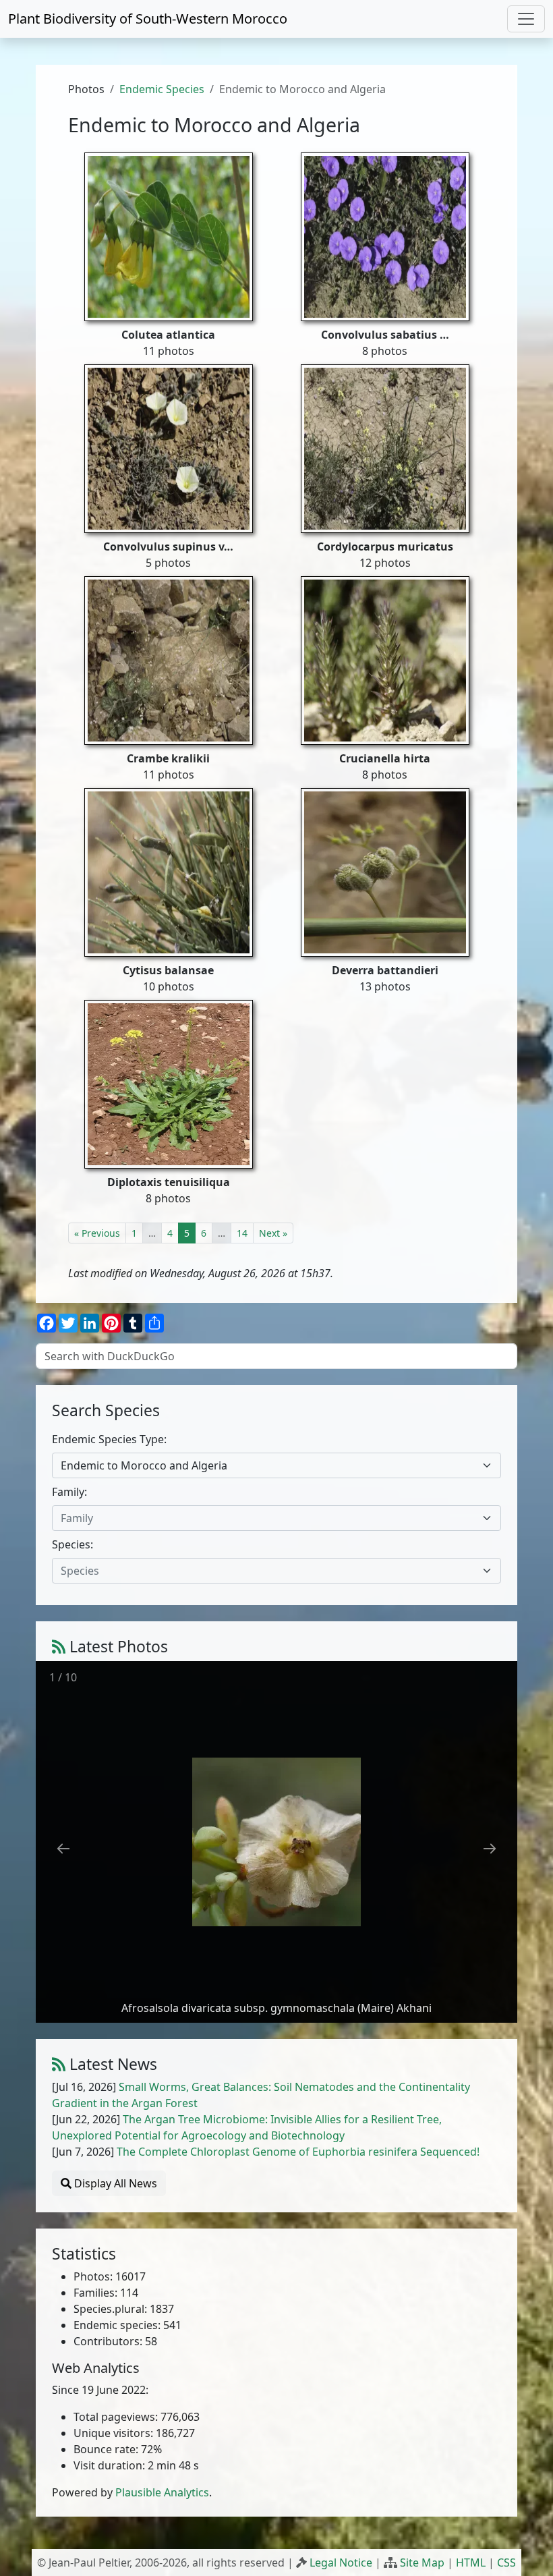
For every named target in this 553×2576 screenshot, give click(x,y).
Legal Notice (341, 2563)
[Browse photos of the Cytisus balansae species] (169, 872)
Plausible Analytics (162, 2492)
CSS (506, 2563)
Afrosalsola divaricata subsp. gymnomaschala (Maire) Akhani (276, 2008)
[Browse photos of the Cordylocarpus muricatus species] (385, 448)
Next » (273, 1233)
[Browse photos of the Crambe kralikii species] (169, 660)
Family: (69, 1492)
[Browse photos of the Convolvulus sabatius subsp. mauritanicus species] (385, 236)
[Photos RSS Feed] (59, 1647)
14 (242, 1233)
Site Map (422, 2563)
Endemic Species (162, 89)
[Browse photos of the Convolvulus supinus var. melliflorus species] (169, 448)
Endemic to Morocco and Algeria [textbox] (144, 1465)
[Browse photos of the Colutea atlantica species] (169, 236)
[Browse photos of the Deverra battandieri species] (385, 872)
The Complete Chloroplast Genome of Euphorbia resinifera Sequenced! (298, 2152)
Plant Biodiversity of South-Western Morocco (148, 19)
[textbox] (268, 1518)
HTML (471, 2563)
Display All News (114, 2183)
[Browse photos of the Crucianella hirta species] (385, 660)
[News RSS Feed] (59, 2064)
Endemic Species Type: (109, 1439)
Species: (72, 1544)
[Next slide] (490, 1848)
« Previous (97, 1233)
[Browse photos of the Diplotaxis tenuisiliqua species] (169, 1084)
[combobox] (276, 1465)
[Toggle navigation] (526, 19)
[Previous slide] (63, 1848)
